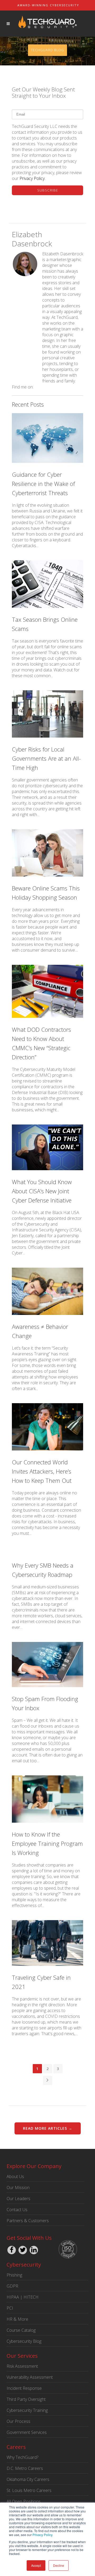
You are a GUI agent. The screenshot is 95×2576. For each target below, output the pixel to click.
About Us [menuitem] (15, 2176)
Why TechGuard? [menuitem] (22, 2457)
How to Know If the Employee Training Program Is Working (47, 1843)
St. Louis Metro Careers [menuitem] (29, 2490)
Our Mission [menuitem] (18, 2188)
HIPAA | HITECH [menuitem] (23, 2297)
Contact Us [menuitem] (17, 2210)
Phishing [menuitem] (14, 2275)
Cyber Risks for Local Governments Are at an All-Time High (46, 758)
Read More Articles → (48, 2128)
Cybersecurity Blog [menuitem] (24, 2341)
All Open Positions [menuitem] (24, 2501)
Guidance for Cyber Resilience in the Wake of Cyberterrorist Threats (43, 484)
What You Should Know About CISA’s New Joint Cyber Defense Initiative (42, 1191)
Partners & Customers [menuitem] (28, 2221)
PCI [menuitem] (10, 2308)
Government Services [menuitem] (27, 2432)
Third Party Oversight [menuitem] (26, 2399)
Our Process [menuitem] (18, 2421)
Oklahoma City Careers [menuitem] (28, 2479)
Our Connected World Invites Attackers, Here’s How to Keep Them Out (42, 1471)
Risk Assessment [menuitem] (22, 2366)
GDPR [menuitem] (12, 2286)
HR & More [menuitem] (17, 2319)
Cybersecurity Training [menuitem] (27, 2410)
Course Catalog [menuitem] (21, 2330)
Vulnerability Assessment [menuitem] (30, 2377)
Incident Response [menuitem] (24, 2388)
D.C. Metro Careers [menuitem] (25, 2468)
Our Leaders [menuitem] (18, 2199)
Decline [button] (59, 2565)
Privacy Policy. (43, 2535)
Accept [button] (36, 2565)
